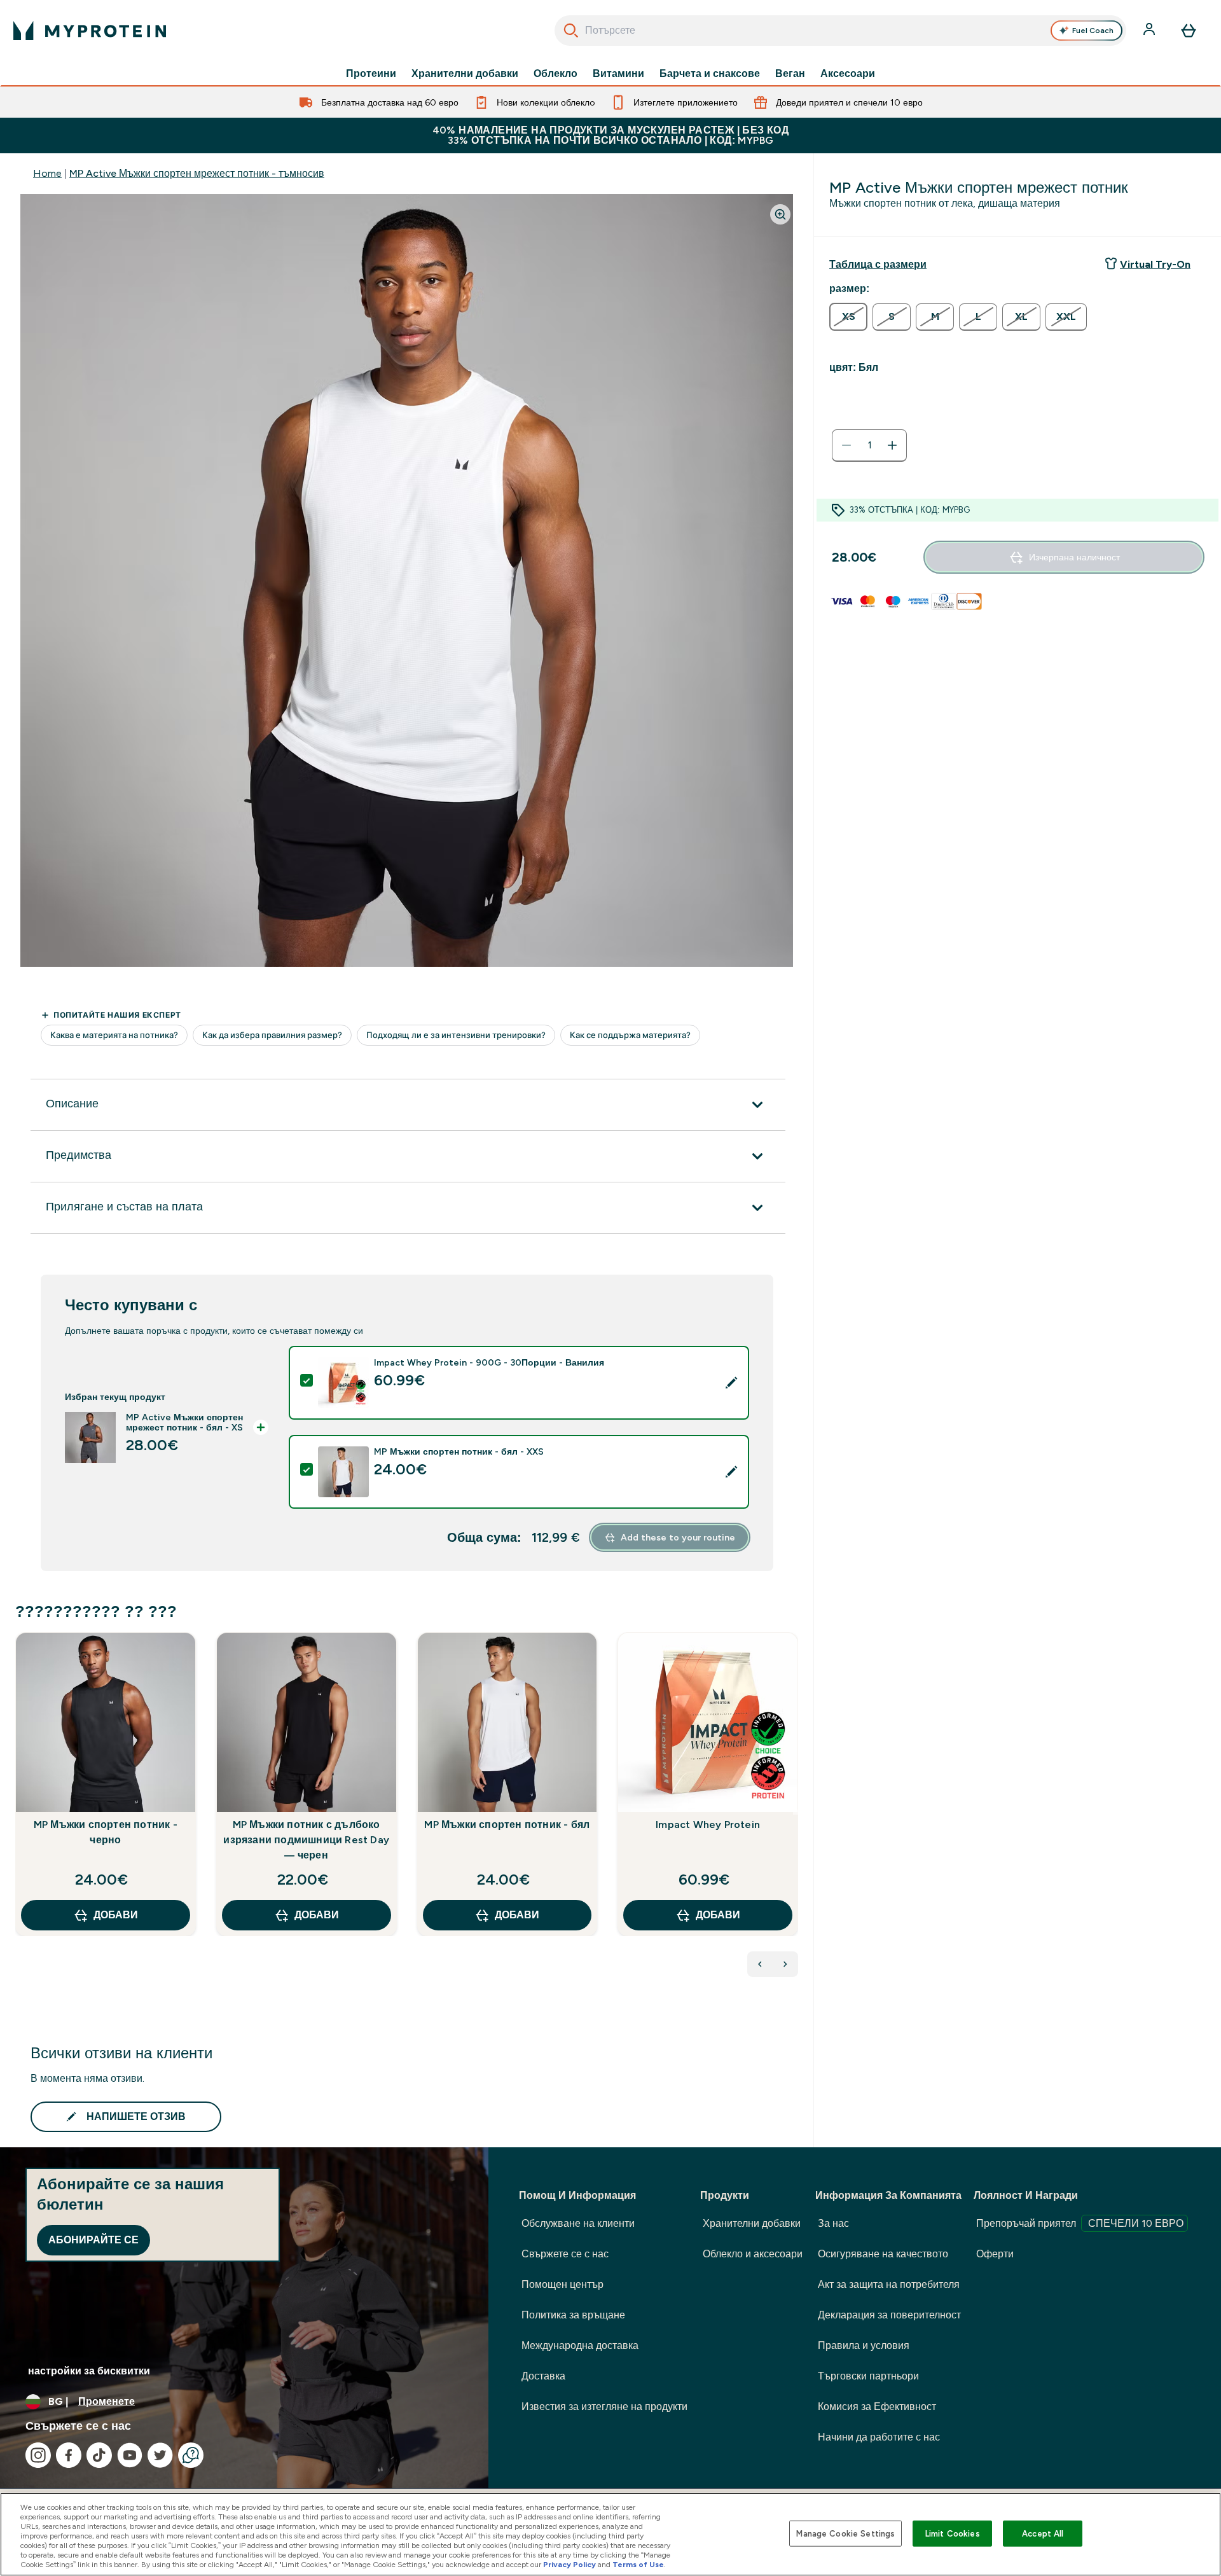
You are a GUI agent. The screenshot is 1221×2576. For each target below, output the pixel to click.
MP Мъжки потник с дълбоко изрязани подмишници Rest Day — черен (306, 1840)
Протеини (371, 74)
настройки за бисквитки (89, 2371)
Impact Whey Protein (708, 1825)
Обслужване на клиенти (578, 2223)
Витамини (618, 74)
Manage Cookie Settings (845, 2533)
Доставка (543, 2376)
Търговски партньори (868, 2376)
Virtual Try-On (1155, 264)
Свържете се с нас (565, 2254)
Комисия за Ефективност (877, 2406)
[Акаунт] (1150, 31)
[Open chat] (191, 2455)
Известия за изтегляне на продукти (604, 2406)
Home (47, 173)
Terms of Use (638, 2565)
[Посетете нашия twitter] (160, 2455)
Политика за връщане (573, 2315)
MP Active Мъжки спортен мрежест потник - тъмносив (197, 173)
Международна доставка (580, 2345)
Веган (790, 74)
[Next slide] (796, 1812)
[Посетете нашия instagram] (38, 2455)
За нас (833, 2223)
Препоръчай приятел (1080, 2223)
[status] (869, 445)
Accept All (1043, 2533)
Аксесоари (848, 74)
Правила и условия (864, 2345)
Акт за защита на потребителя (889, 2284)
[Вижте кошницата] (1189, 31)
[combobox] (840, 31)
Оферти (995, 2254)
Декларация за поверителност (889, 2315)
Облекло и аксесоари (753, 2254)
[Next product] (785, 1964)
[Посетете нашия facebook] (69, 2455)
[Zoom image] (780, 214)
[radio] (848, 317)
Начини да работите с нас (879, 2437)
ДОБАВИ (116, 1915)
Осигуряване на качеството (883, 2254)
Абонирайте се (93, 2240)
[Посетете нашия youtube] (130, 2455)
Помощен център (562, 2284)
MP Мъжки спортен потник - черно (106, 1832)
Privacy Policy (569, 2565)
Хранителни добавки (465, 74)
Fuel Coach (1093, 31)
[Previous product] (760, 1964)
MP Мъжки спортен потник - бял (507, 1825)
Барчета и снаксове (710, 74)
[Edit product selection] (731, 1383)
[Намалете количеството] (846, 445)
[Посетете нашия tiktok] (99, 2455)
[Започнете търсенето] (571, 31)
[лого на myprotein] (90, 31)
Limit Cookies (953, 2533)
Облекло (555, 74)
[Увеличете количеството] (892, 445)
